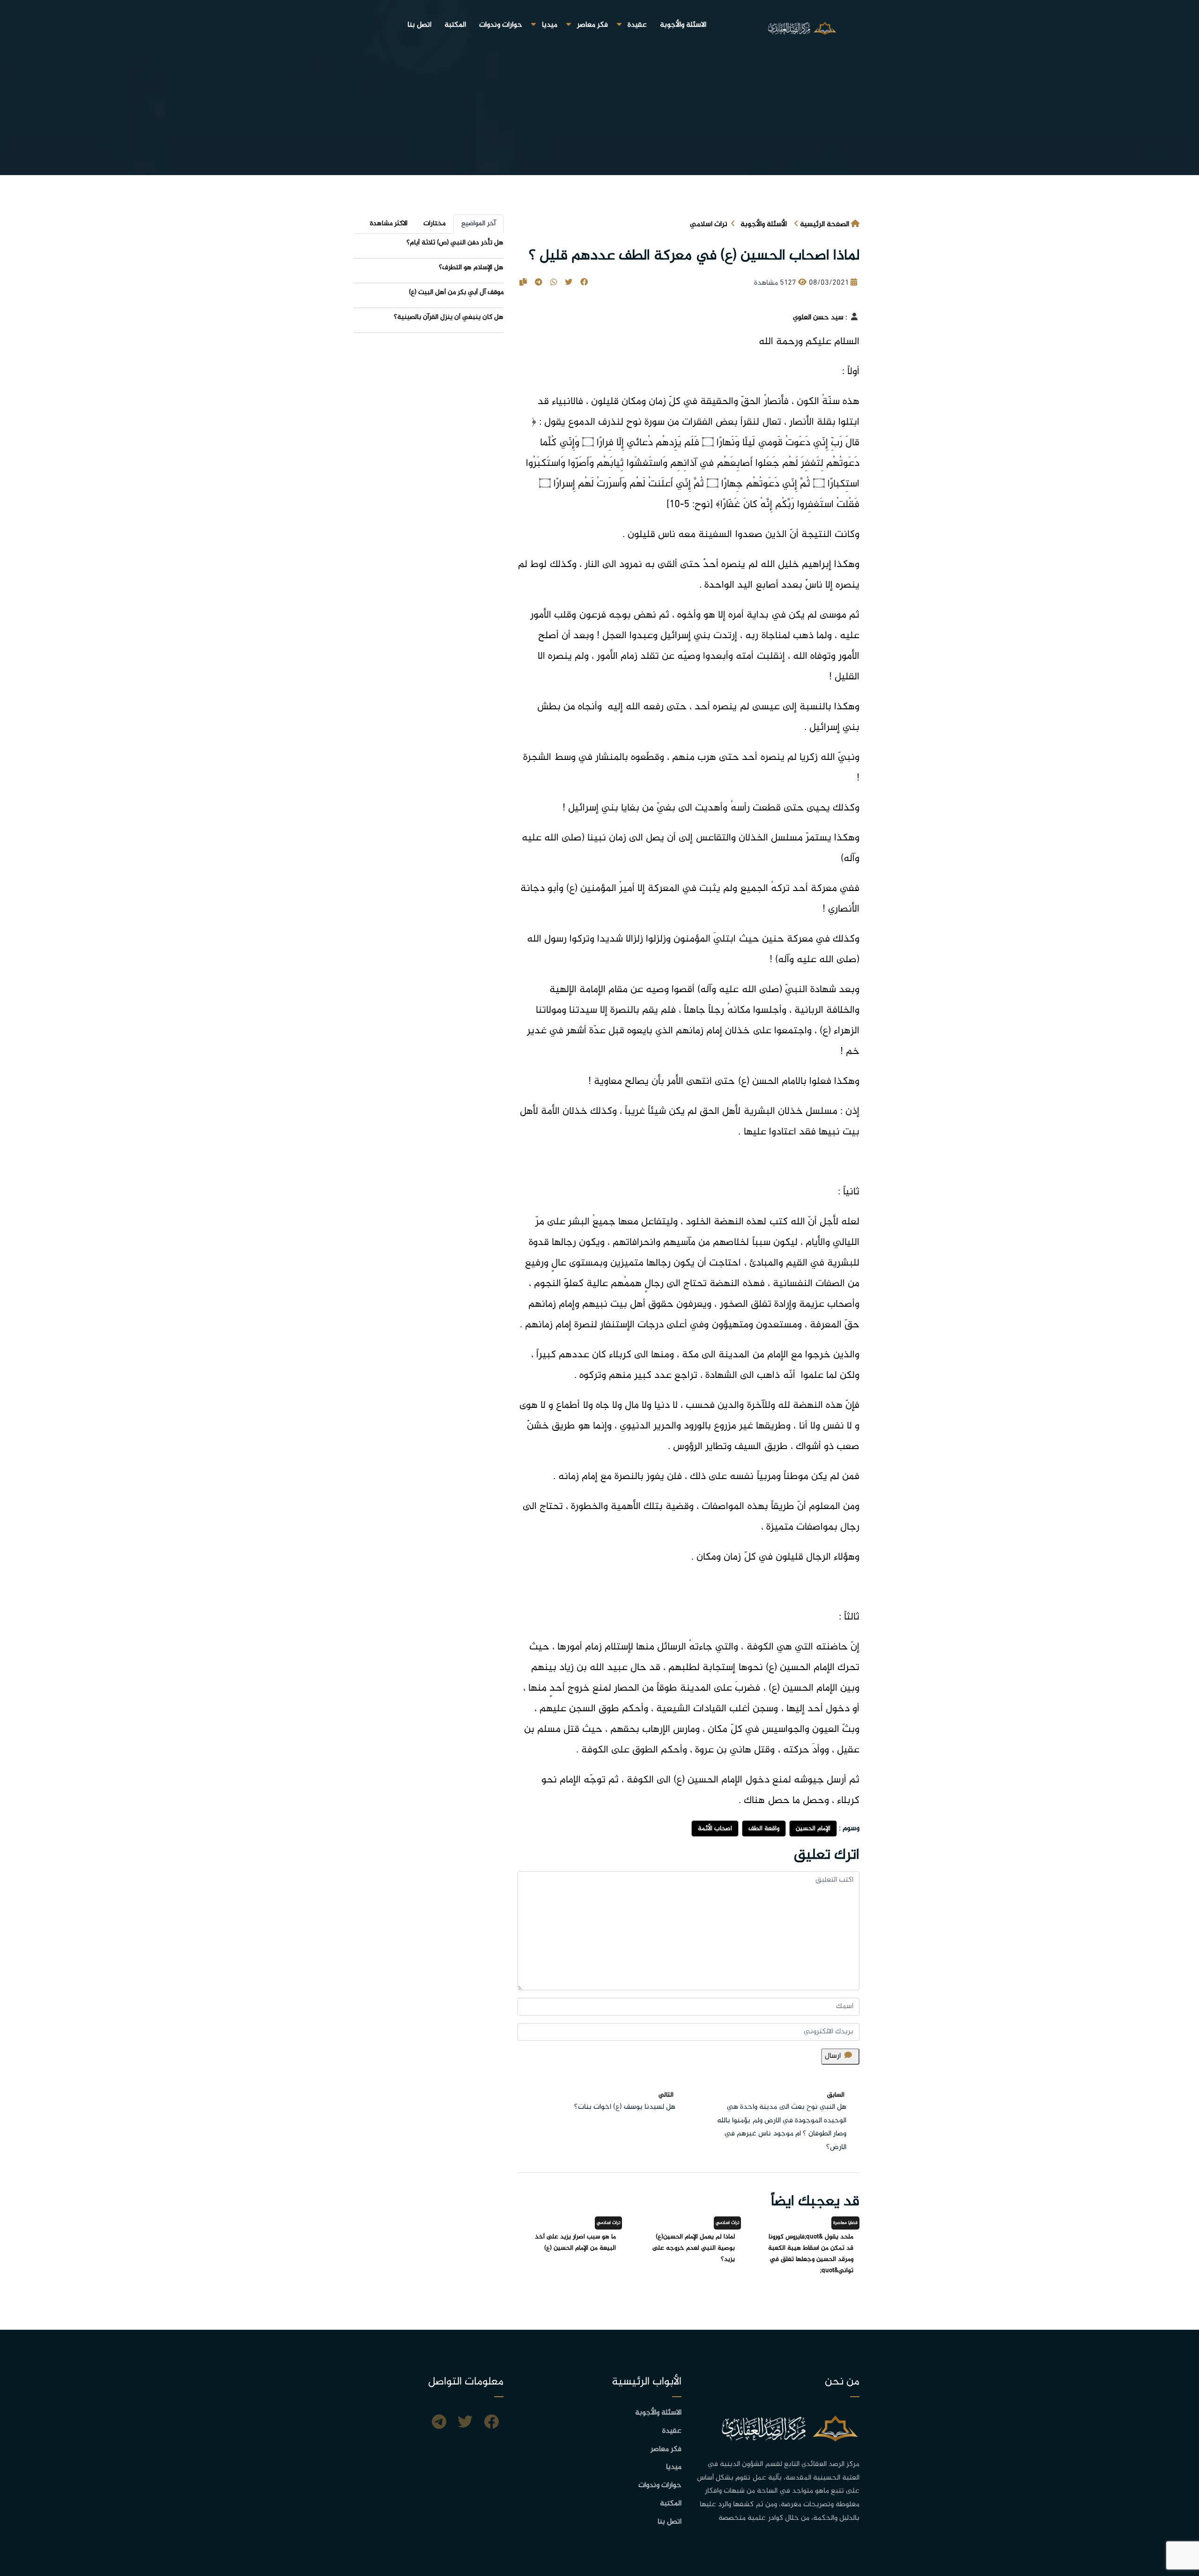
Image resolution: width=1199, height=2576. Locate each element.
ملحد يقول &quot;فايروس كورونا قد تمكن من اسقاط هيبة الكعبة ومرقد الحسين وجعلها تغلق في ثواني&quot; (811, 2254)
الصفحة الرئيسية (825, 224)
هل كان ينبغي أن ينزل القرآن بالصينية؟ (449, 317)
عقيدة (637, 25)
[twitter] (465, 2423)
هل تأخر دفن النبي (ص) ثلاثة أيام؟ (455, 243)
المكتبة (455, 25)
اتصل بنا (419, 25)
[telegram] (439, 2423)
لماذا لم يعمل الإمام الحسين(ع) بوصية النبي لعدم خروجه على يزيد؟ (694, 2248)
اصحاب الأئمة (715, 1829)
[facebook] (491, 2423)
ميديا (550, 25)
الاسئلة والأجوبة (683, 25)
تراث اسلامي (709, 224)
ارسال (833, 2056)
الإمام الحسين (813, 1829)
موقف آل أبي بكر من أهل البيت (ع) (456, 292)
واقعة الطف (764, 1829)
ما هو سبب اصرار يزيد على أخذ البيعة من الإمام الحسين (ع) (575, 2242)
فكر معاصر (592, 25)
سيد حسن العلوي (818, 318)
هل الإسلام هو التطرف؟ (471, 268)
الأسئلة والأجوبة (764, 224)
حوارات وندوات (501, 25)
